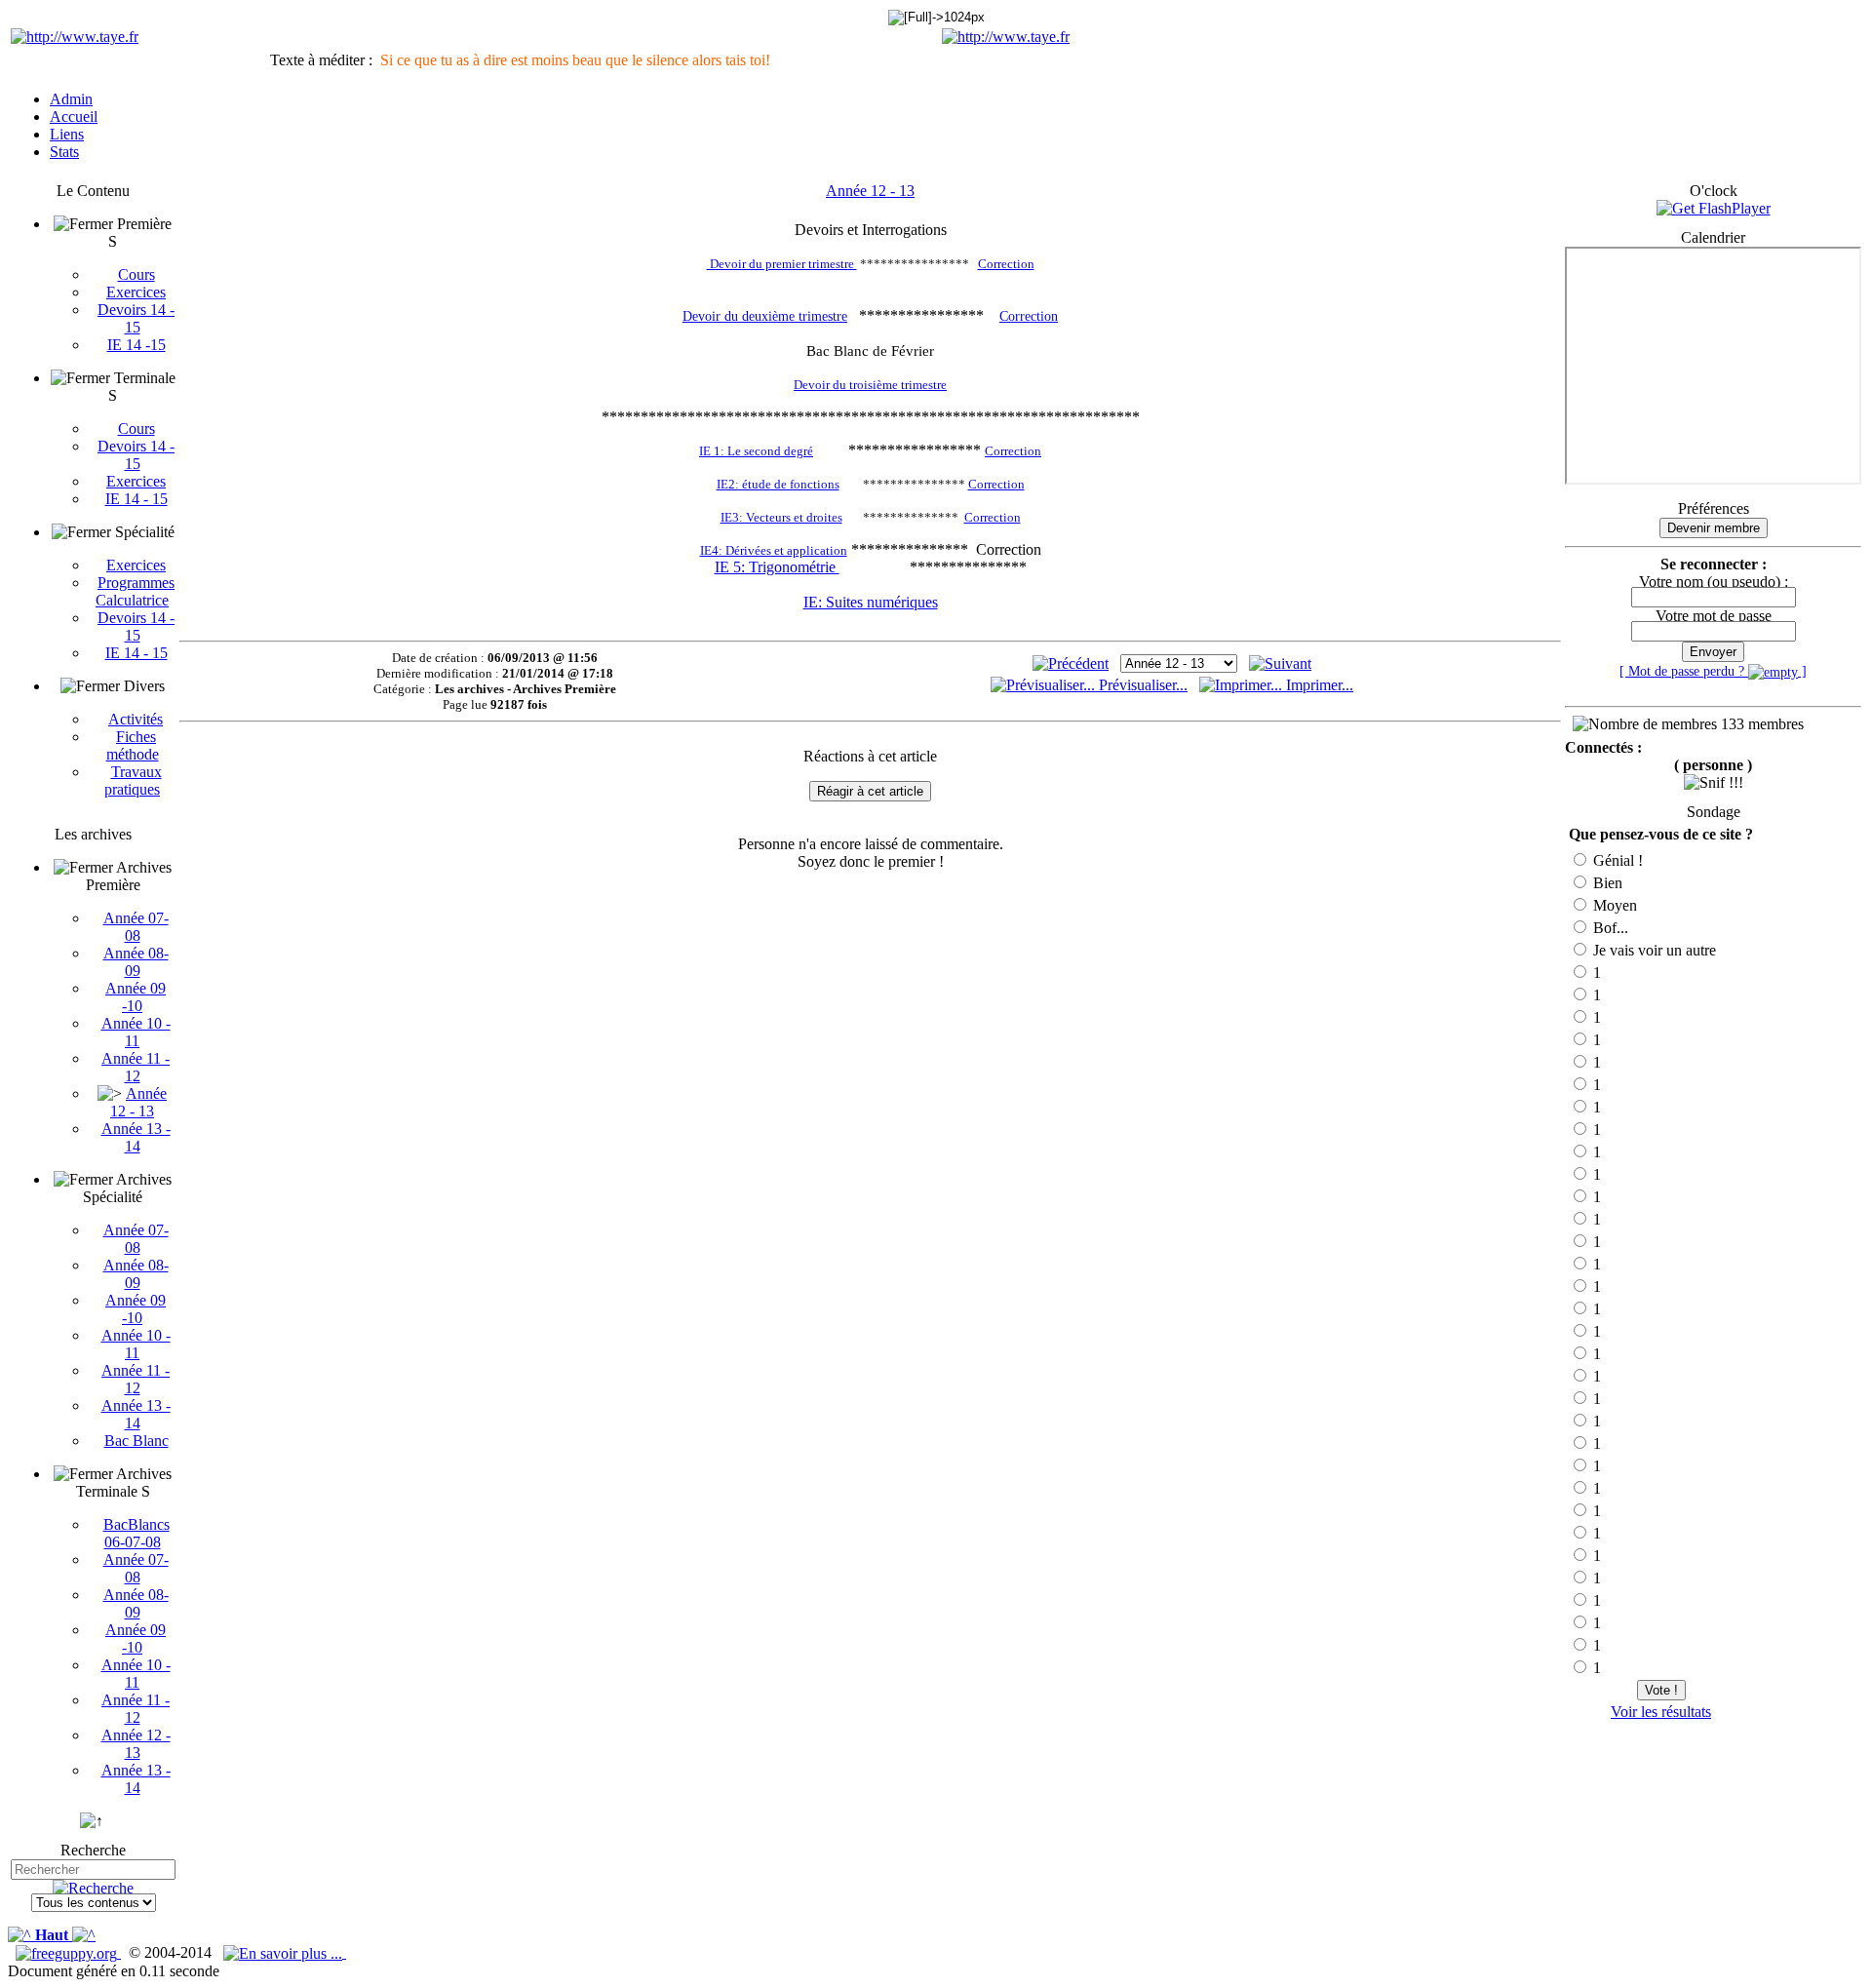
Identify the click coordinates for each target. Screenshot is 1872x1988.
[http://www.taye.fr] (75, 37)
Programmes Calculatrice (135, 591)
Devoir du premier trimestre (782, 264)
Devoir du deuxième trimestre (765, 316)
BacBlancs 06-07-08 (136, 1533)
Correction (1006, 264)
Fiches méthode (133, 745)
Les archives (93, 834)
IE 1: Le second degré (756, 451)
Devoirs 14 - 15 (136, 318)
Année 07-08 (136, 927)
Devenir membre (1714, 528)
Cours (136, 274)
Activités (136, 719)
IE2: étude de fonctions (778, 484)
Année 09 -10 (136, 997)
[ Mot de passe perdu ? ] (1713, 671)
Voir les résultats (1661, 1712)
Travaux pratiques (133, 780)
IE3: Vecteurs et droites (781, 517)
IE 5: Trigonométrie (777, 567)
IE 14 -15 (136, 345)
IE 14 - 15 (136, 499)
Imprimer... (1318, 685)
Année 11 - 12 (136, 1067)
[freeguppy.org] (68, 1952)
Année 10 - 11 (136, 1032)
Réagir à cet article (870, 791)
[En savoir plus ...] (285, 1952)
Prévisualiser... (1141, 685)
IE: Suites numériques (871, 602)
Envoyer (1713, 652)
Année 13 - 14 (136, 1137)
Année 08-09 (136, 962)
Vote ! (1661, 1690)
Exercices (136, 292)
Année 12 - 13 (138, 1102)
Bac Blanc (136, 1441)
